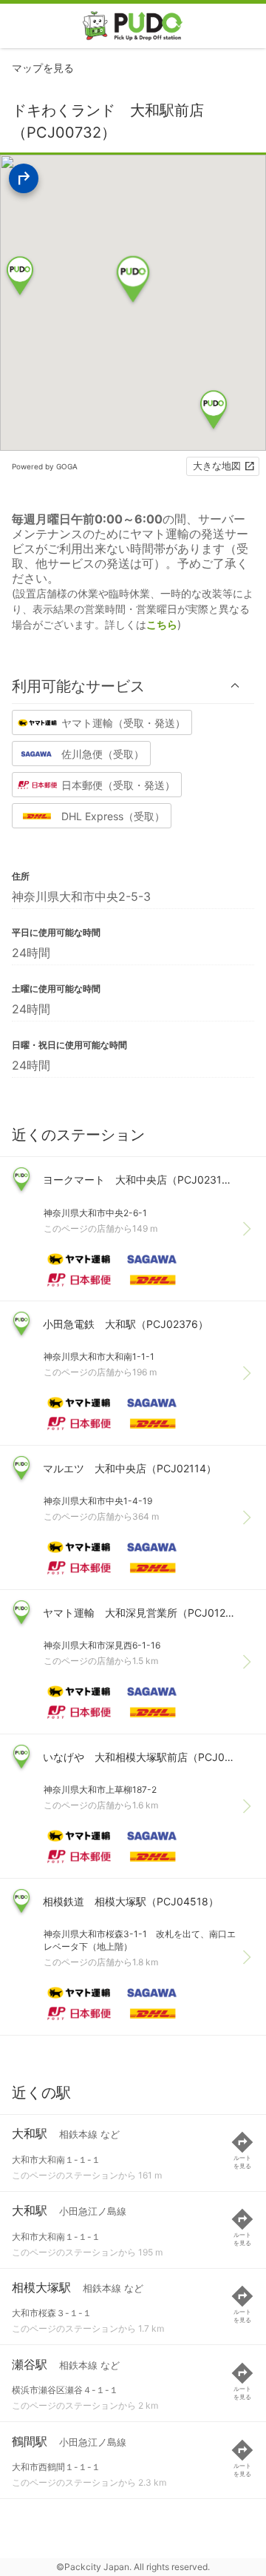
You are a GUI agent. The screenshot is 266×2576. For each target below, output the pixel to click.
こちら (162, 624)
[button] (133, 686)
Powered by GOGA (45, 466)
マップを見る (43, 68)
